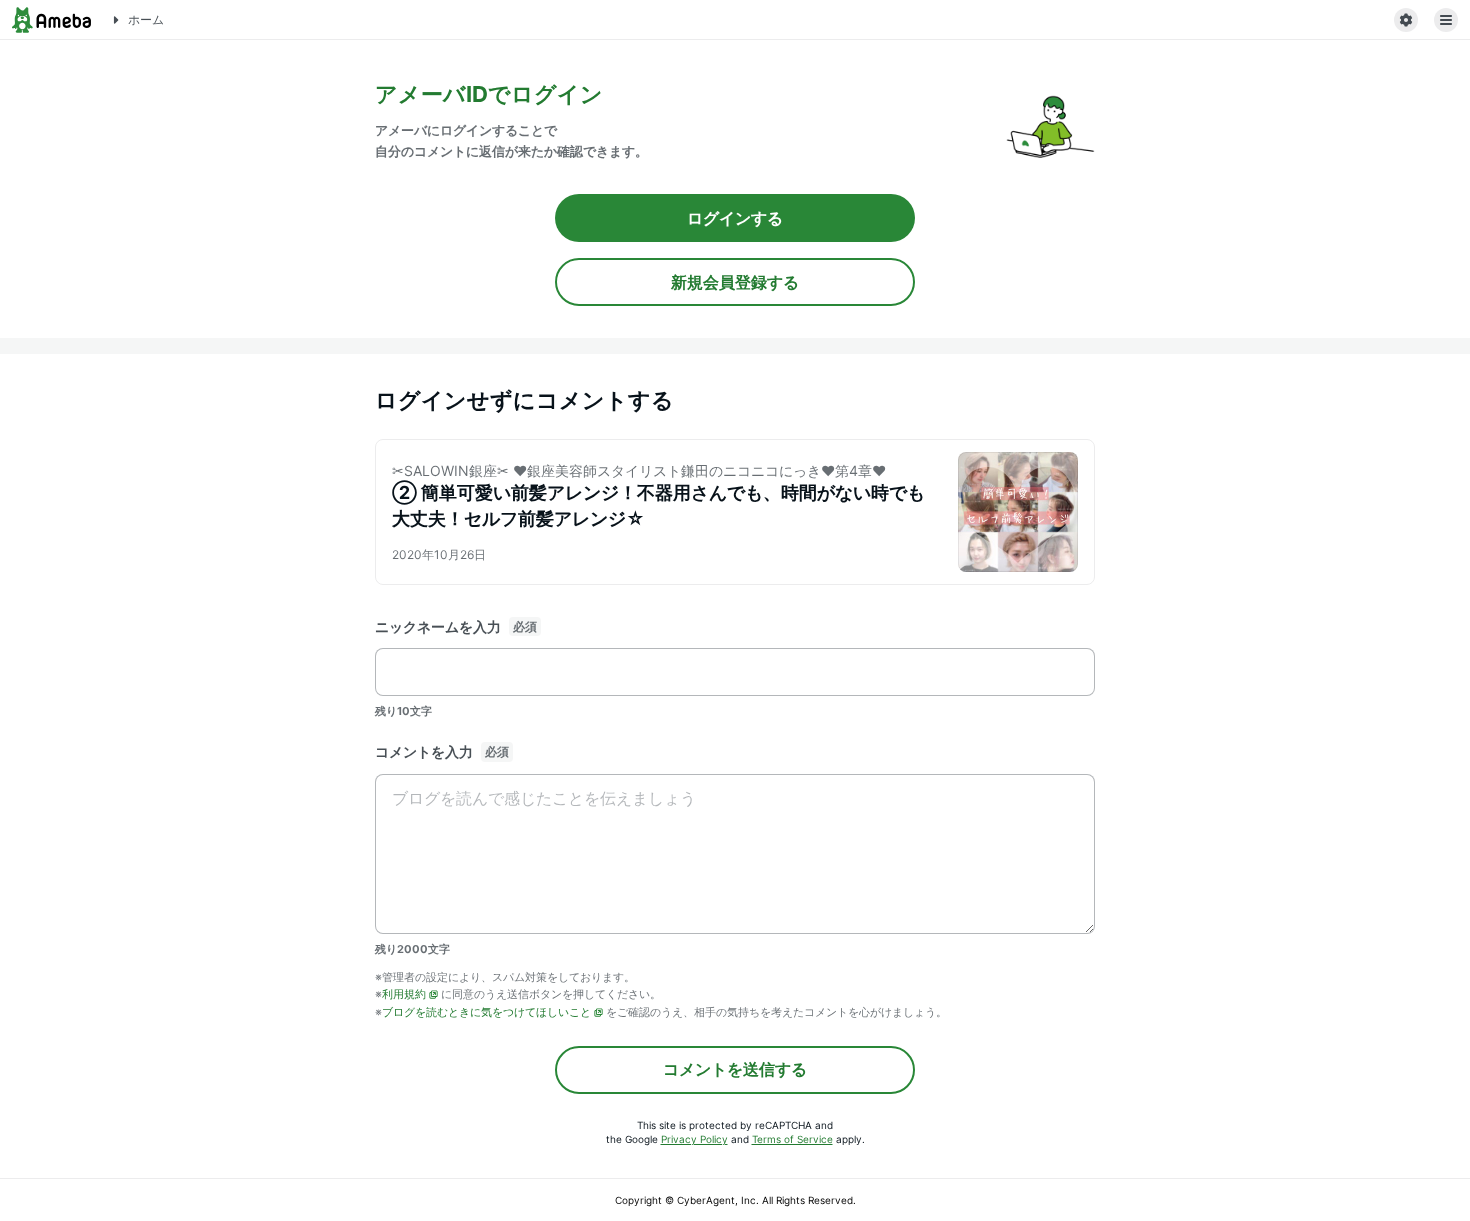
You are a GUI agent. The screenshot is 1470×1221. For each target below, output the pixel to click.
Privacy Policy (694, 1139)
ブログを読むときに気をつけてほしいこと (486, 1012)
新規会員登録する (735, 282)
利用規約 (404, 994)
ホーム (146, 19)
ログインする (735, 218)
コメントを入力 (424, 751)
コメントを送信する (735, 1069)
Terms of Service (792, 1139)
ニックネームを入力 (438, 626)
